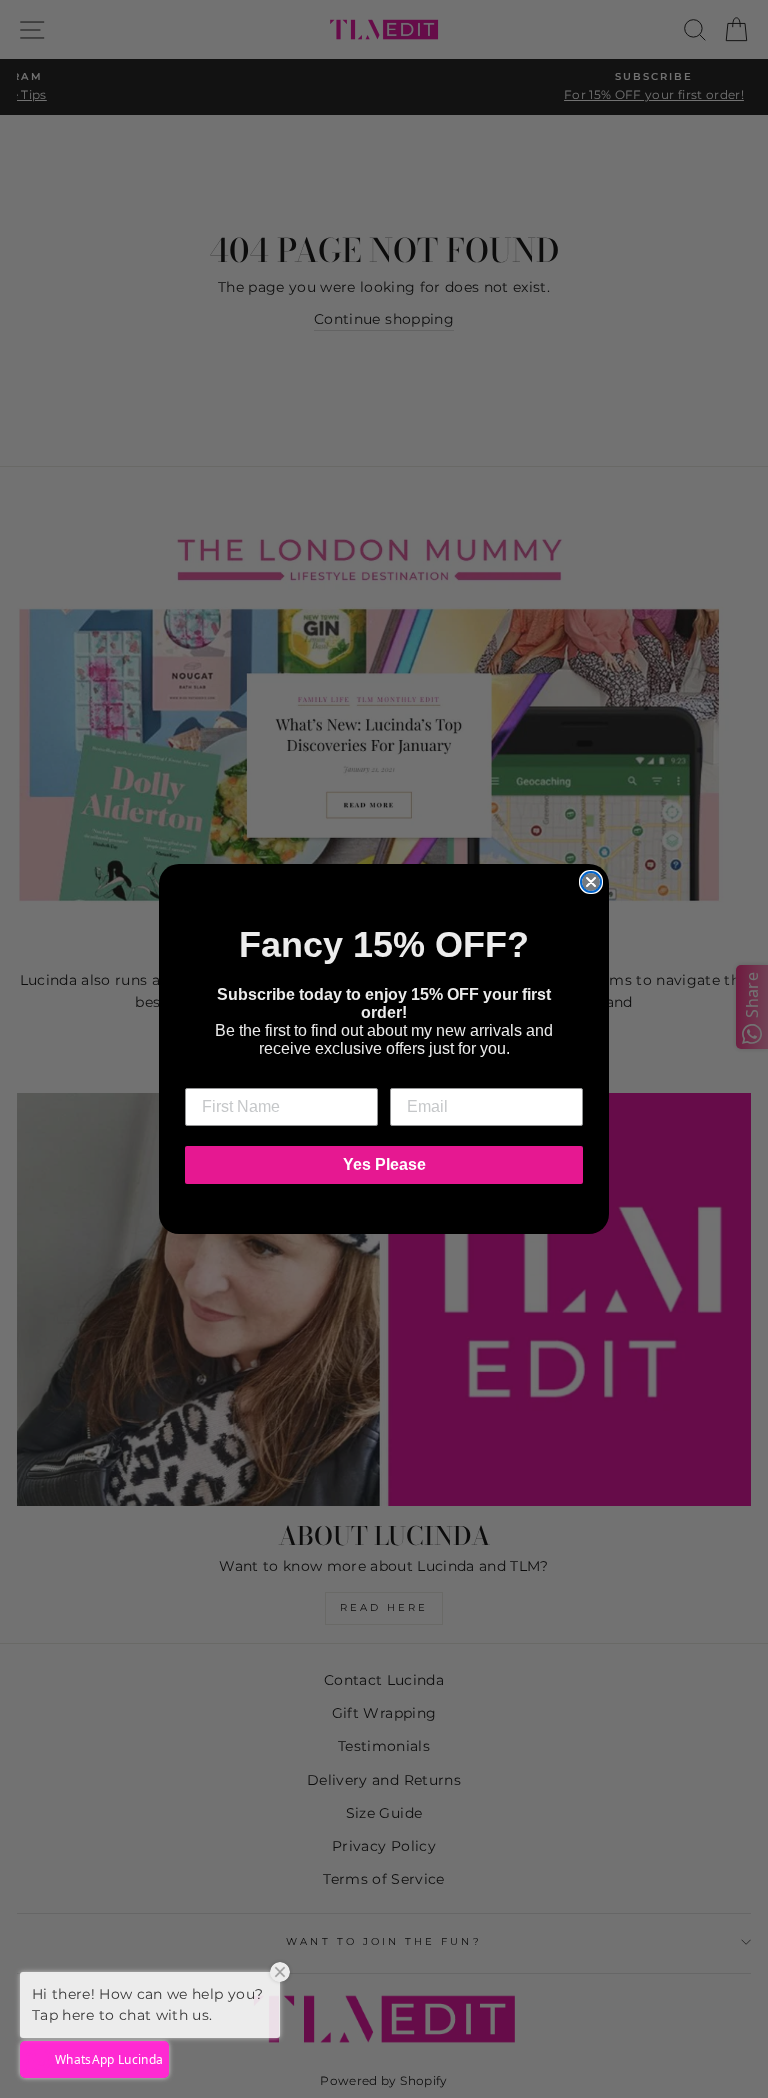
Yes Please (384, 1164)
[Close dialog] (591, 882)
